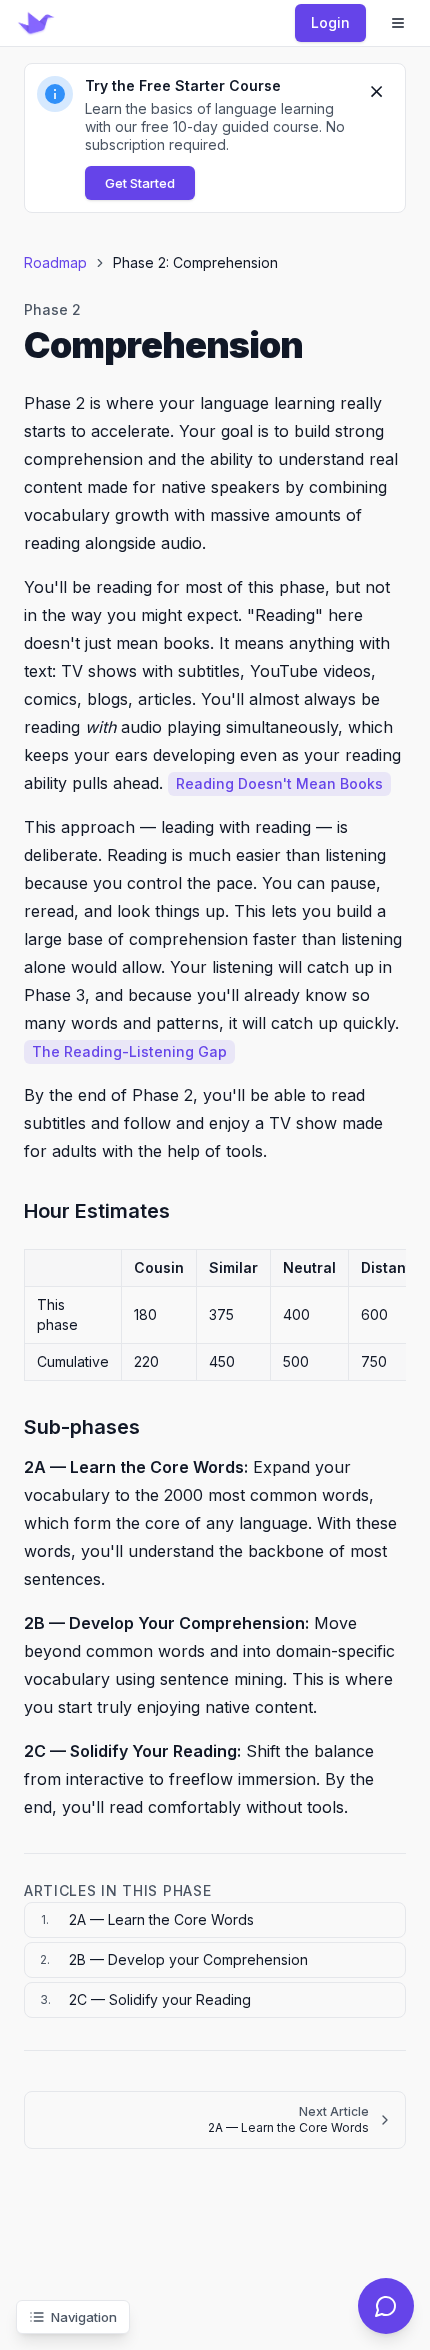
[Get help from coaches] (386, 2306)
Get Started (140, 183)
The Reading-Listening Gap (129, 1051)
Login (330, 22)
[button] (215, 138)
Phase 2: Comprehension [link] (195, 262)
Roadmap (55, 262)
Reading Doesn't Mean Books (279, 783)
